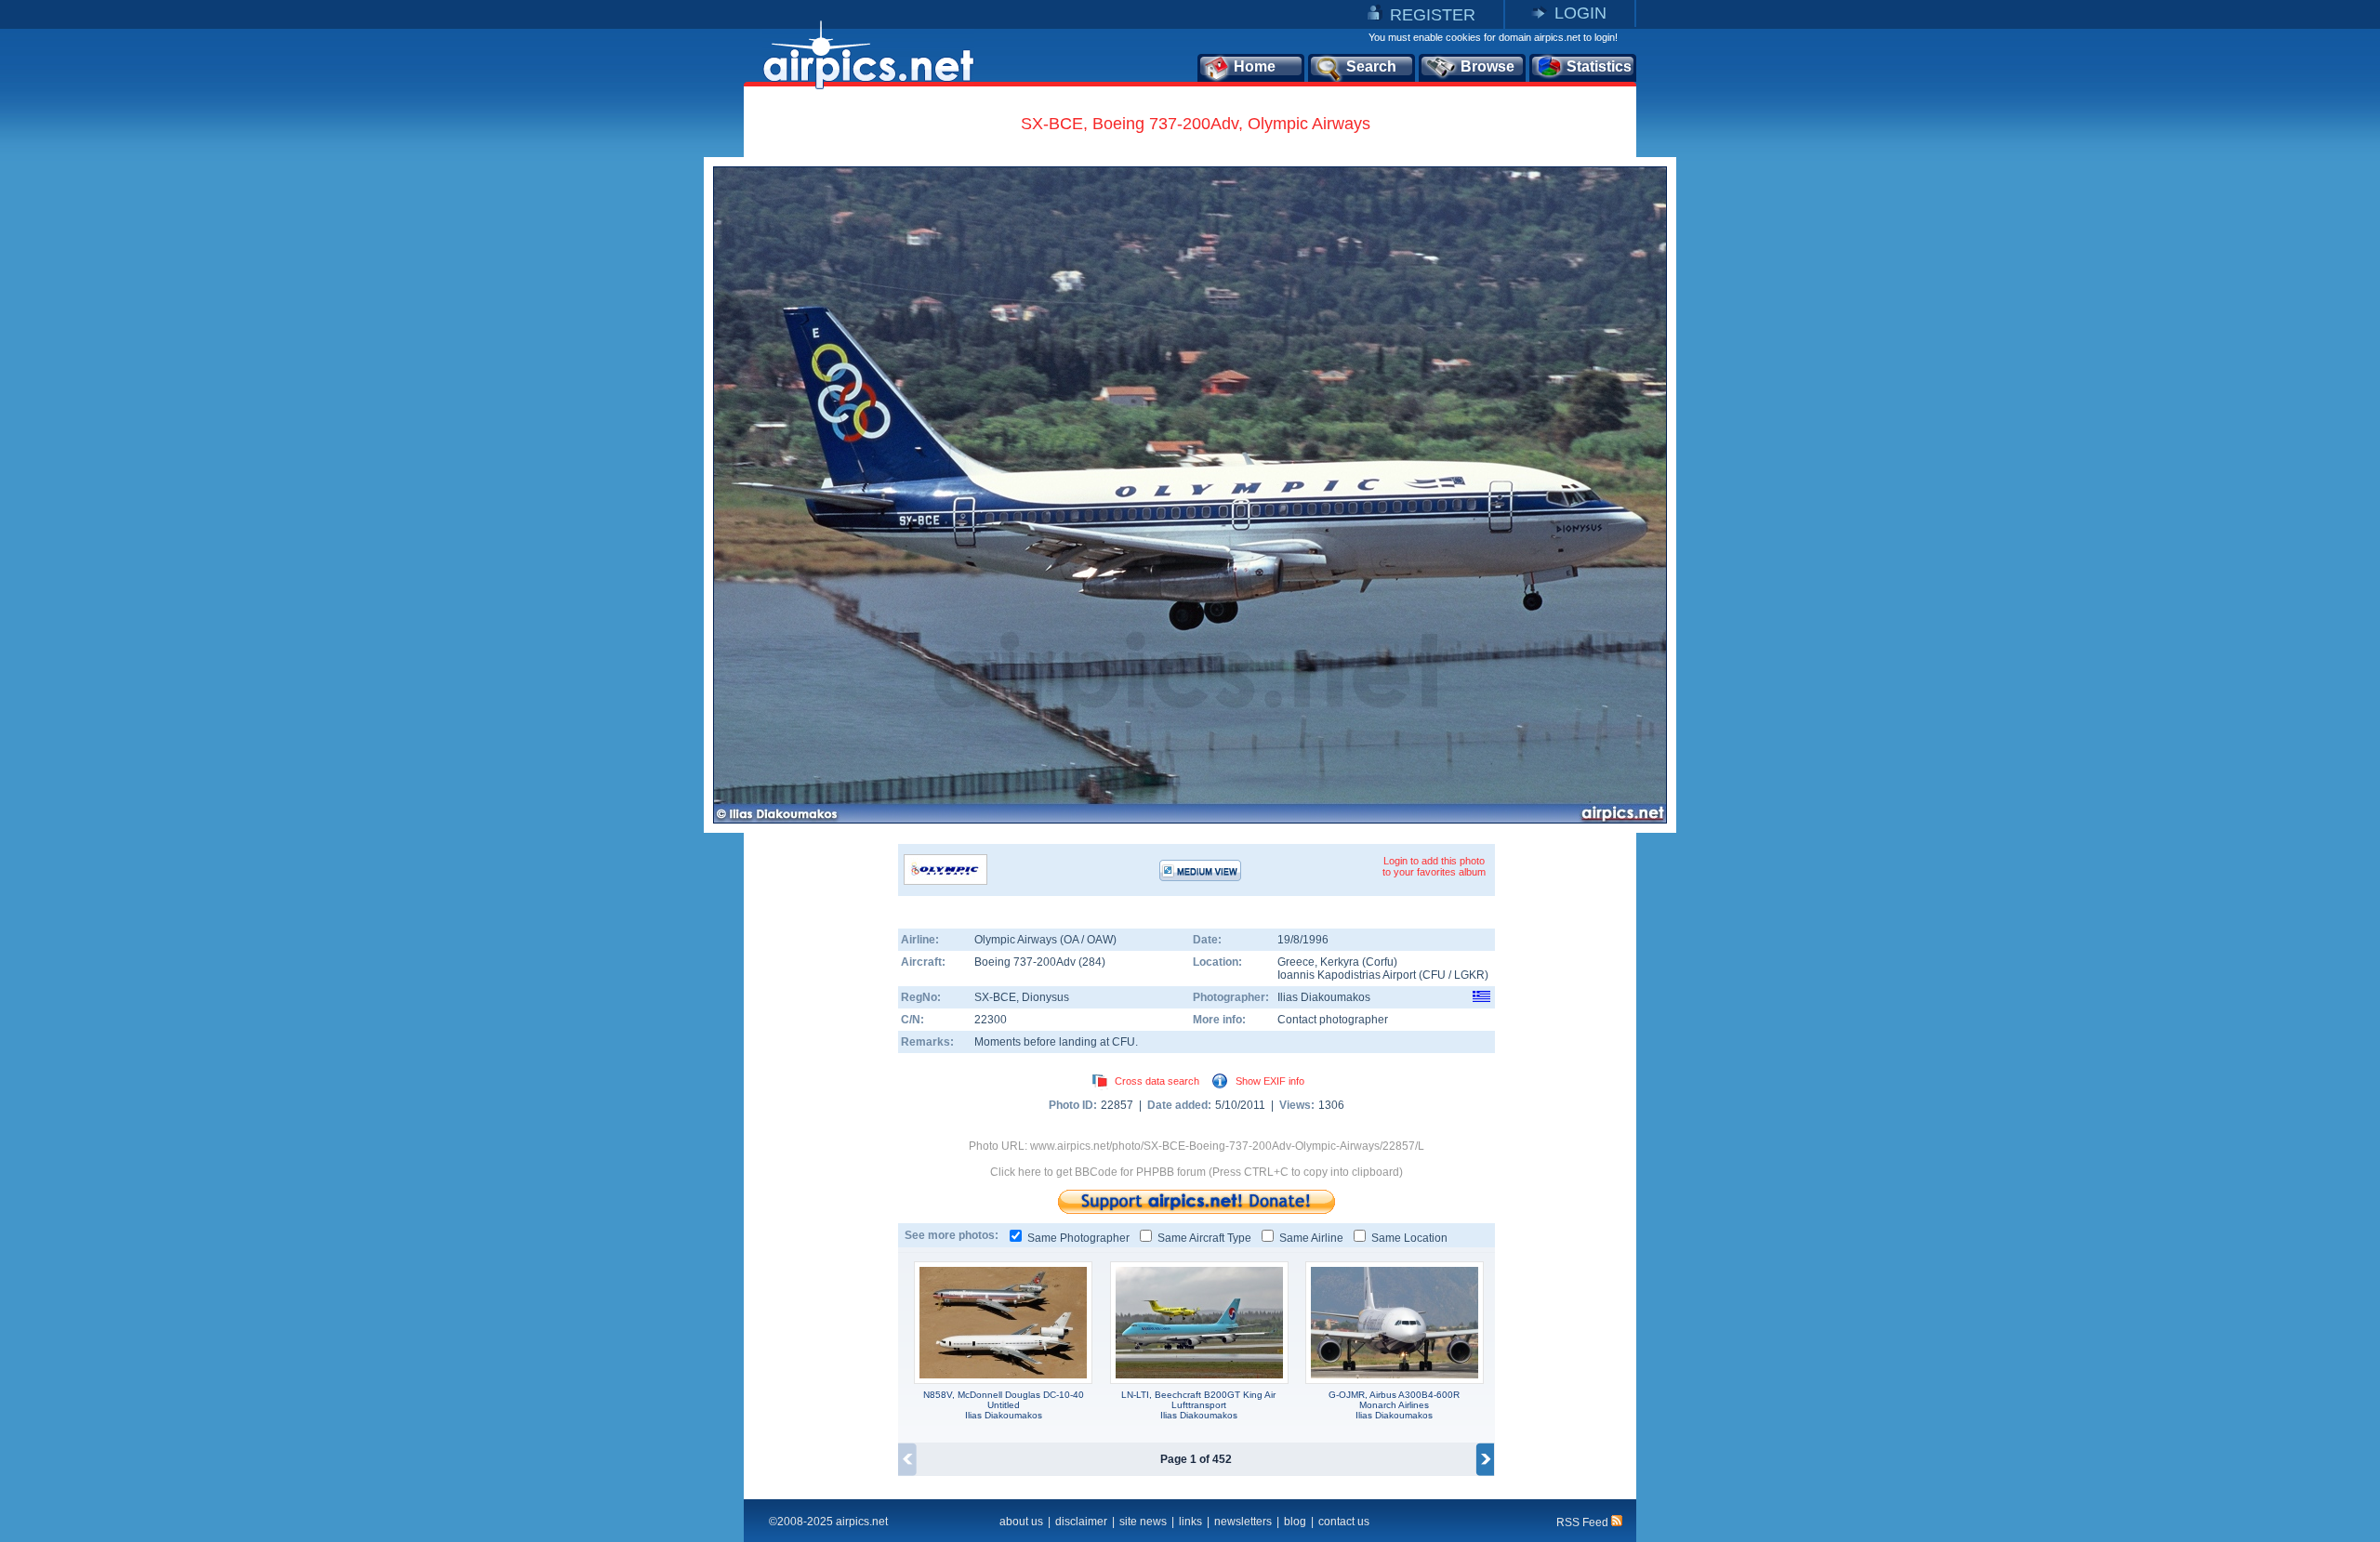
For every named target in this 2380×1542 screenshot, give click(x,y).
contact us (1344, 1522)
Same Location (1409, 1238)
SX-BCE (995, 997)
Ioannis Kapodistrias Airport (1347, 975)
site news (1143, 1522)
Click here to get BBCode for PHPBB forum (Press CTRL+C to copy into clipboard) (1197, 1172)
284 (1092, 962)
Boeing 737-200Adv (1026, 962)
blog (1295, 1522)
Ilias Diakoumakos (1324, 997)
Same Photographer (1078, 1238)
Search (1371, 66)
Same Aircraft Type (1204, 1238)
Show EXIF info (1270, 1081)
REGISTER (1433, 15)
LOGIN (1580, 13)
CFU (1434, 975)
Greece (1296, 962)
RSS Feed (1584, 1522)
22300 (991, 1020)
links (1190, 1522)
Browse (1487, 66)
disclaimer (1081, 1522)
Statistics (1599, 66)
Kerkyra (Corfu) (1359, 962)
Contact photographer (1333, 1020)
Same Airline (1311, 1238)
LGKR (1469, 975)
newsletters (1243, 1522)
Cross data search (1157, 1081)
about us (1021, 1522)
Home (1255, 66)
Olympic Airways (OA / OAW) (1045, 940)
